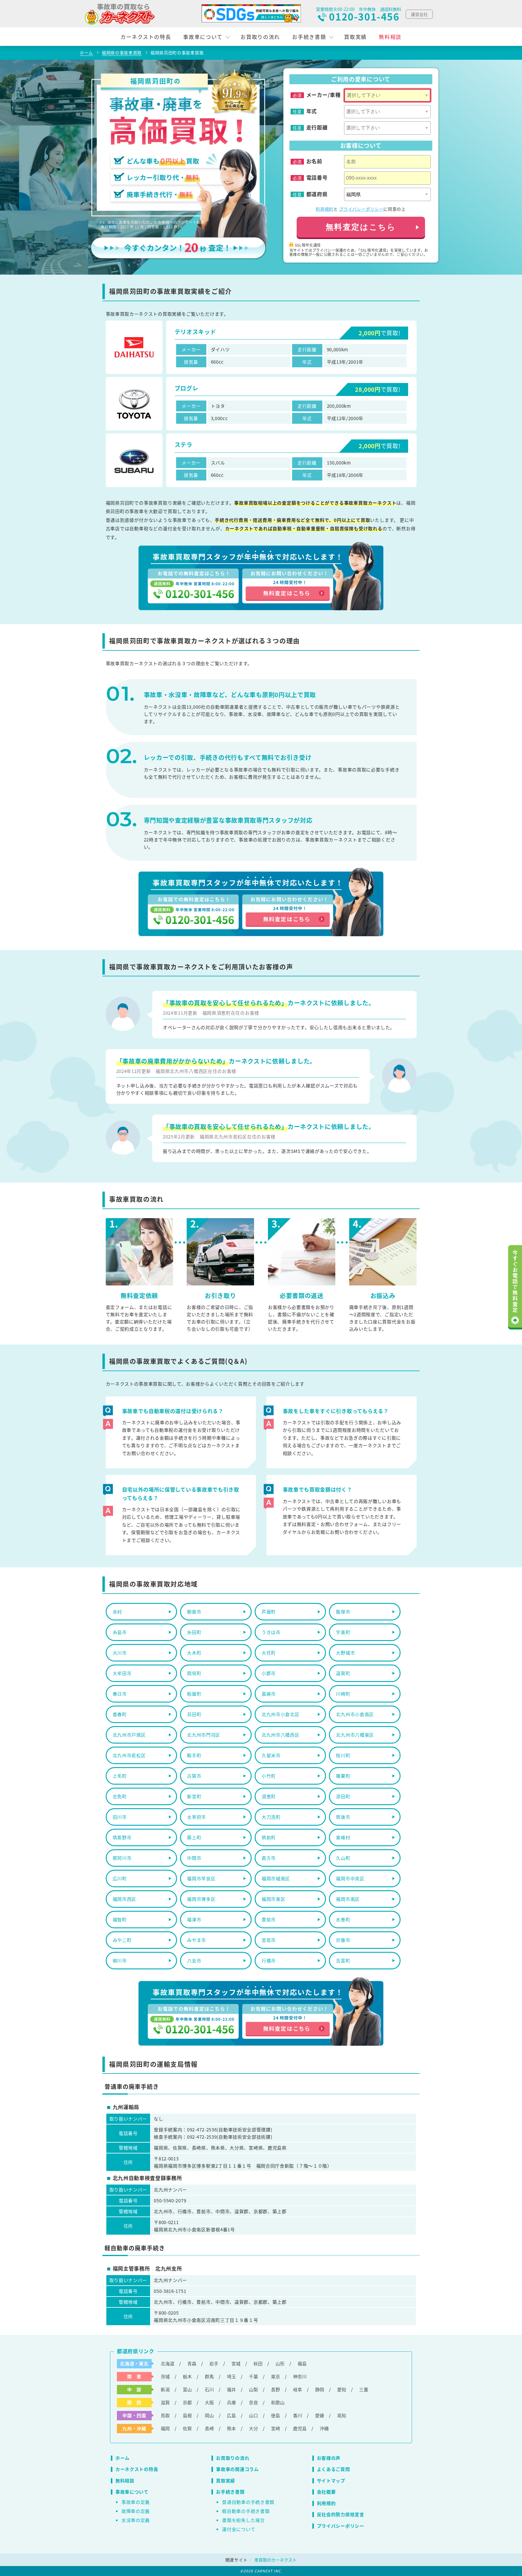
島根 (187, 2415)
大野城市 (345, 1653)
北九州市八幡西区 (281, 1735)
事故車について (203, 37)
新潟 (165, 2389)
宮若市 (269, 1940)
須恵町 (269, 1796)
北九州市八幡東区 (355, 1735)
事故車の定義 (136, 2502)
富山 (187, 2389)
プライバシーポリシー (361, 209)
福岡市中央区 (350, 1878)
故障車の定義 (136, 2511)
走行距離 (317, 127)
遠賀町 (343, 1673)
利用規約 (325, 209)
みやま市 (197, 1940)
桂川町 (343, 1755)
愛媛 (320, 2415)
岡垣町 (194, 1673)
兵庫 (231, 2402)
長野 (275, 2389)
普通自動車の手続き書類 (248, 2502)
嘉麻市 (269, 1694)
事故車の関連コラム (237, 2469)
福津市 (194, 1919)
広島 (231, 2415)
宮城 (236, 2363)
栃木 (187, 2376)
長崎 (209, 2428)
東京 (275, 2376)
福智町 (120, 1919)
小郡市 (269, 1673)
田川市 (120, 1817)
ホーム (122, 2458)
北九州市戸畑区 (129, 1735)
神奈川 (300, 2376)
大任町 (269, 1653)
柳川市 (120, 1960)
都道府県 (317, 194)
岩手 (214, 2363)
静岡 (320, 2389)
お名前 (314, 161)
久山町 (343, 1858)
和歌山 (278, 2402)
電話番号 (317, 177)
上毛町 (120, 1776)
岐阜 (298, 2389)
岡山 (209, 2415)
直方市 (269, 1858)
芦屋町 (269, 1612)
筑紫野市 (122, 1837)
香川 (298, 2415)
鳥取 (165, 2415)
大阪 (209, 2402)
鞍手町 (194, 1755)
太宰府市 (197, 1817)
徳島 (275, 2415)
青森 (192, 2363)
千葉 (253, 2376)
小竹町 (269, 1776)
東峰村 (343, 1837)
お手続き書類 (309, 37)
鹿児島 (300, 2428)
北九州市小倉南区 (355, 1714)
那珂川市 (122, 1858)
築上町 (194, 1837)
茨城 (165, 2376)
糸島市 (120, 1632)
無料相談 (390, 37)
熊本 (231, 2428)
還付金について (239, 2529)
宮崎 (275, 2428)
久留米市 (271, 1755)
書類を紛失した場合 (243, 2520)
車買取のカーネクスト (275, 2560)
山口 (253, 2415)
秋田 (258, 2363)
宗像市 (343, 1940)
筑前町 (269, 1837)
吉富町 (343, 1960)
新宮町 (194, 1796)
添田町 (343, 1796)
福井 (231, 2389)
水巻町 (343, 1919)
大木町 (194, 1653)
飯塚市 (343, 1612)
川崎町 (343, 1694)
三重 (364, 2389)
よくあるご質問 (333, 2469)
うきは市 (271, 1632)
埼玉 (231, 2376)
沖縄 (324, 2428)
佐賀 (187, 2428)
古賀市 (194, 1776)
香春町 (120, 1714)
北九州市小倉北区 (281, 1714)
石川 (209, 2389)
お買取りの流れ (260, 37)
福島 (302, 2363)
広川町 (120, 1878)
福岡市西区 (125, 1899)
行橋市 (269, 1960)
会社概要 (326, 2492)
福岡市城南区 (276, 1878)
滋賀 (165, 2402)
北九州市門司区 (204, 1735)
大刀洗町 (271, 1817)
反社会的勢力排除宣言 (341, 2514)
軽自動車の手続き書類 (246, 2511)
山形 (280, 2363)
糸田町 (194, 1632)
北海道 (168, 2363)
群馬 (209, 2376)
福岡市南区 (348, 1899)
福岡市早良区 (201, 1878)
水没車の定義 (136, 2520)
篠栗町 (343, 1776)
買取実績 (355, 37)
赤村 (117, 1612)
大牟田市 (122, 1673)
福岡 (165, 2428)
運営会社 (419, 14)
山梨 (253, 2389)
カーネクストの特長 (146, 37)
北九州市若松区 (129, 1755)
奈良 (253, 2402)
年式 (312, 111)
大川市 (120, 1653)
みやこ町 (122, 1940)
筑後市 (343, 1817)
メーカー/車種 (324, 95)
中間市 (194, 1858)
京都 (187, 2402)
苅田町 (194, 1714)
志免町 (120, 1796)
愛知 (342, 2389)
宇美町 (343, 1632)
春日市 (120, 1694)
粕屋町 (194, 1694)
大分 (253, 2428)
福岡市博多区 (201, 1899)
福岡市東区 (274, 1899)
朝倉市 (194, 1612)
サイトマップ (331, 2480)
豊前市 (269, 1919)
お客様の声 (329, 2458)
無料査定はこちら (361, 227)
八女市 (194, 1960)
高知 (342, 2415)
